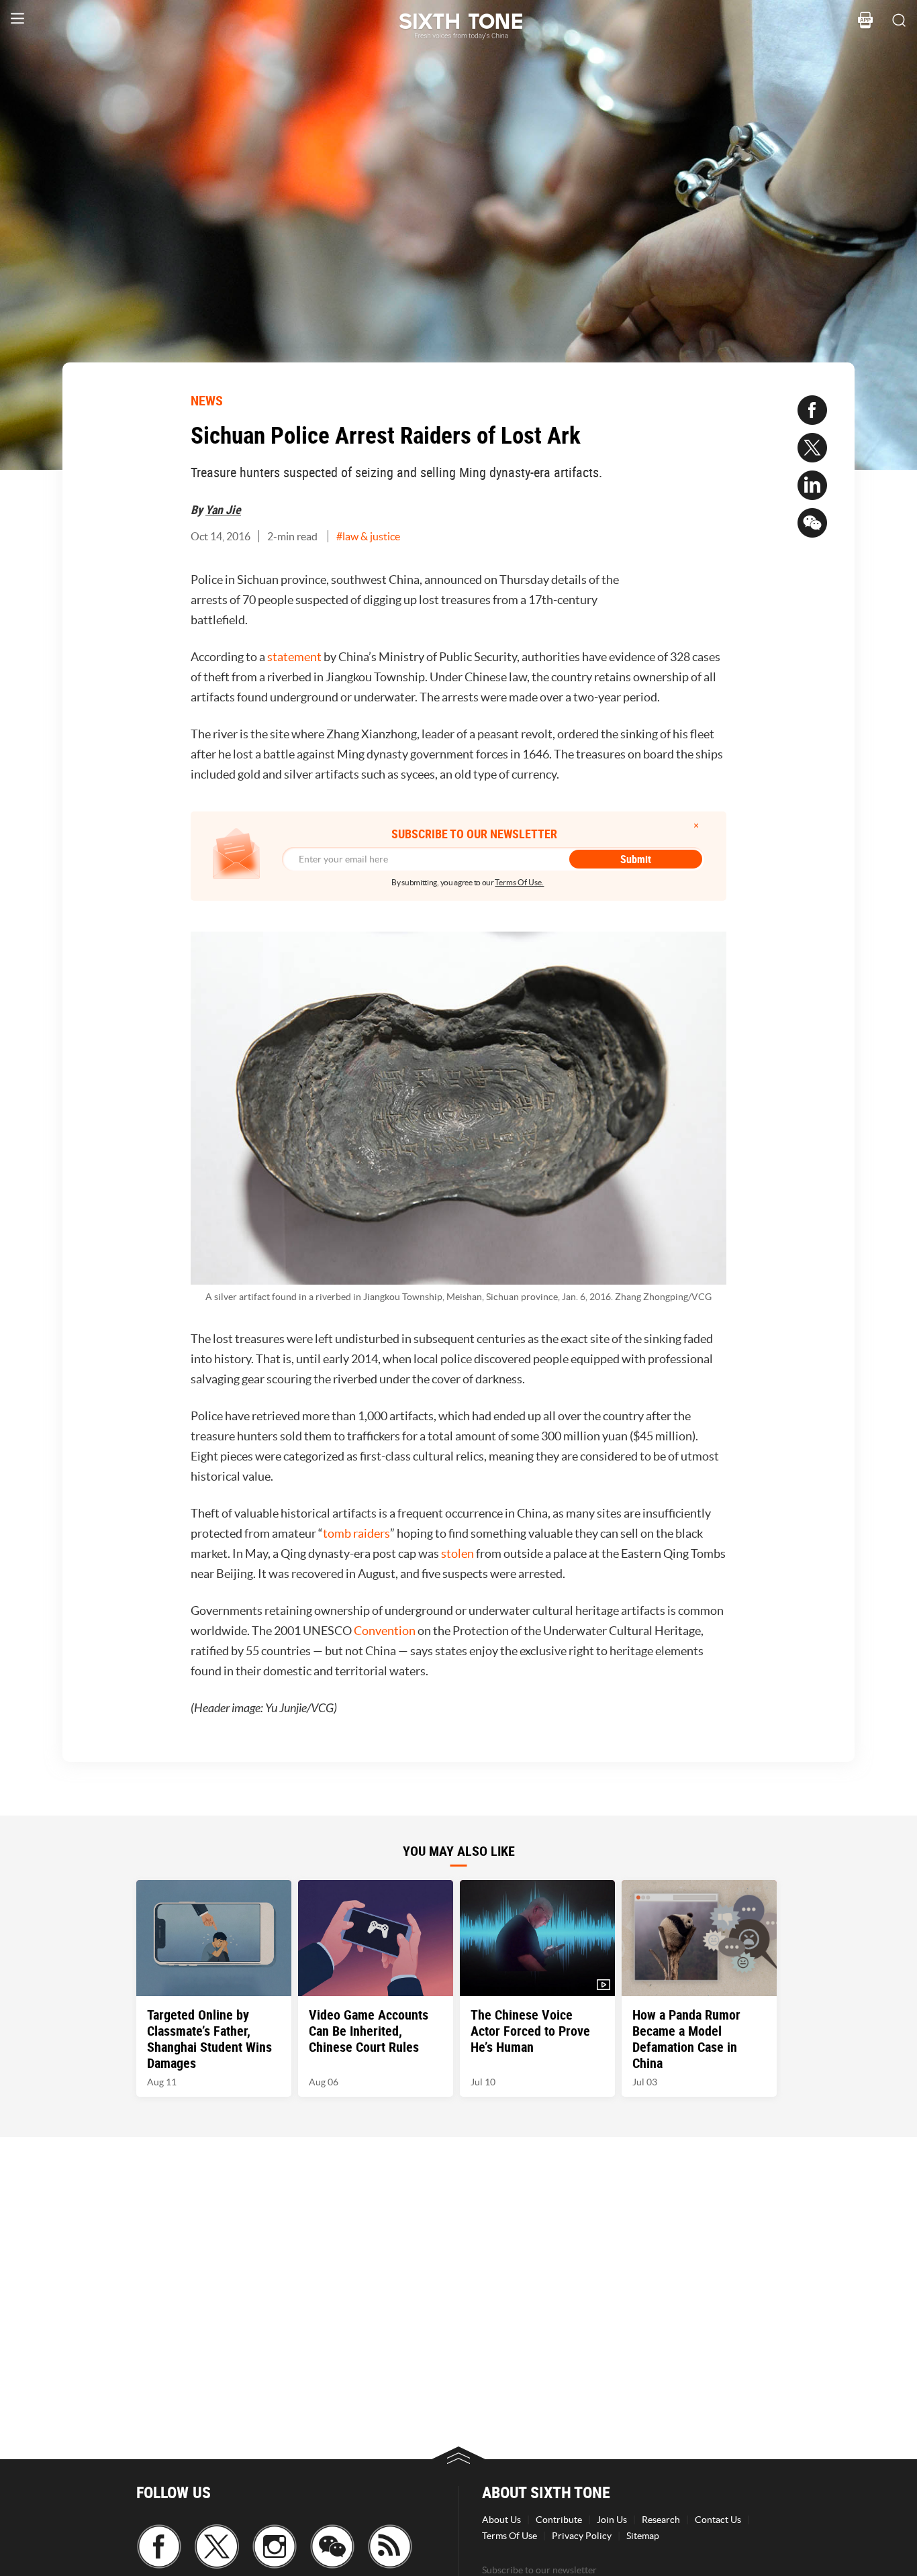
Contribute (559, 2520)
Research (661, 2520)
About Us (501, 2520)
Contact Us (718, 2520)
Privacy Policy (582, 2536)
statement (294, 657)
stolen (457, 1553)
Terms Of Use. (519, 882)
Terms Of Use (510, 2536)
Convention (385, 1631)
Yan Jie (223, 509)
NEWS (207, 400)
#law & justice (368, 536)
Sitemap (643, 2536)
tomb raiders (356, 1533)
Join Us (612, 2520)
